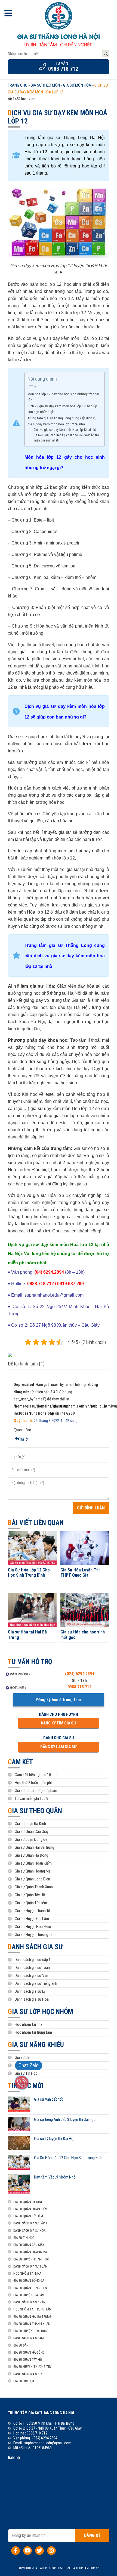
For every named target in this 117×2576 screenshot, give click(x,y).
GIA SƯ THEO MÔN (45, 85)
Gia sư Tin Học (26, 2073)
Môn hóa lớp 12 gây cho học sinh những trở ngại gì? (63, 397)
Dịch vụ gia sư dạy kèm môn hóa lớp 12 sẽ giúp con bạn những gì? (62, 409)
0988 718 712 (63, 69)
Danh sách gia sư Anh (29, 2338)
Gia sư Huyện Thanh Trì (32, 1911)
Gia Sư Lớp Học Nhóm (40, 2012)
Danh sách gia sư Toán (32, 1968)
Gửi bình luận (91, 1508)
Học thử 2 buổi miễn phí (33, 1783)
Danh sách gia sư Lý (30, 1991)
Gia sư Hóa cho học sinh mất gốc (83, 1635)
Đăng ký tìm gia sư (58, 1723)
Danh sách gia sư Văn (31, 1976)
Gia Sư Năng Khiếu (36, 2045)
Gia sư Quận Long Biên (32, 1879)
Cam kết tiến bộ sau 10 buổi (37, 1775)
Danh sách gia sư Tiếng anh (36, 1983)
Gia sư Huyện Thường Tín (34, 1935)
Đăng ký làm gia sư (58, 1747)
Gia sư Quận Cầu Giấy (32, 1832)
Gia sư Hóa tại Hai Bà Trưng (27, 1635)
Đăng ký (92, 2535)
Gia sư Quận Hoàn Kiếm (33, 1863)
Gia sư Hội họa (26, 2065)
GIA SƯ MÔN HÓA (77, 85)
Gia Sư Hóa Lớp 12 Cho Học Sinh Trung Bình (29, 1573)
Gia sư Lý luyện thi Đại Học (55, 2139)
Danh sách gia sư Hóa (32, 1999)
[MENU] (8, 14)
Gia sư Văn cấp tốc (49, 2099)
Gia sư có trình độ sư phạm (36, 1791)
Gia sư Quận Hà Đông (31, 1855)
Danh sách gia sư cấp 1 (33, 1960)
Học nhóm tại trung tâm (33, 2032)
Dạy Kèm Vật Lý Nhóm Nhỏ (55, 2177)
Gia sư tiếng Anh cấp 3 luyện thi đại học (65, 2119)
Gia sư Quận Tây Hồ (30, 1895)
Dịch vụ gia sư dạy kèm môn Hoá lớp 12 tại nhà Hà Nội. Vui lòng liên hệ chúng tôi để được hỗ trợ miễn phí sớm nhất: (66, 435)
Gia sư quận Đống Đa (31, 1839)
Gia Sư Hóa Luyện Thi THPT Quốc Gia (80, 1573)
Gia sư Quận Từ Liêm (31, 1903)
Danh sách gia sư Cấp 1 (30, 2223)
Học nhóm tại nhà (29, 2024)
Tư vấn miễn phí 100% (31, 1798)
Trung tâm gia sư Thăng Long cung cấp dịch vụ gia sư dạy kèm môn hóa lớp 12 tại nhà (62, 421)
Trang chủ (18, 85)
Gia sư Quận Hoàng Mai (33, 1871)
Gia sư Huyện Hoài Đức (33, 1927)
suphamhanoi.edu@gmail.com (48, 2443)
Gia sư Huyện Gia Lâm (32, 1919)
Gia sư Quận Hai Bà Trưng (34, 1847)
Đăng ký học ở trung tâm (59, 1700)
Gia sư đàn (23, 2057)
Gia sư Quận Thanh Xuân (34, 1887)
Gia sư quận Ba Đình (30, 1824)
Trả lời (24, 1439)
